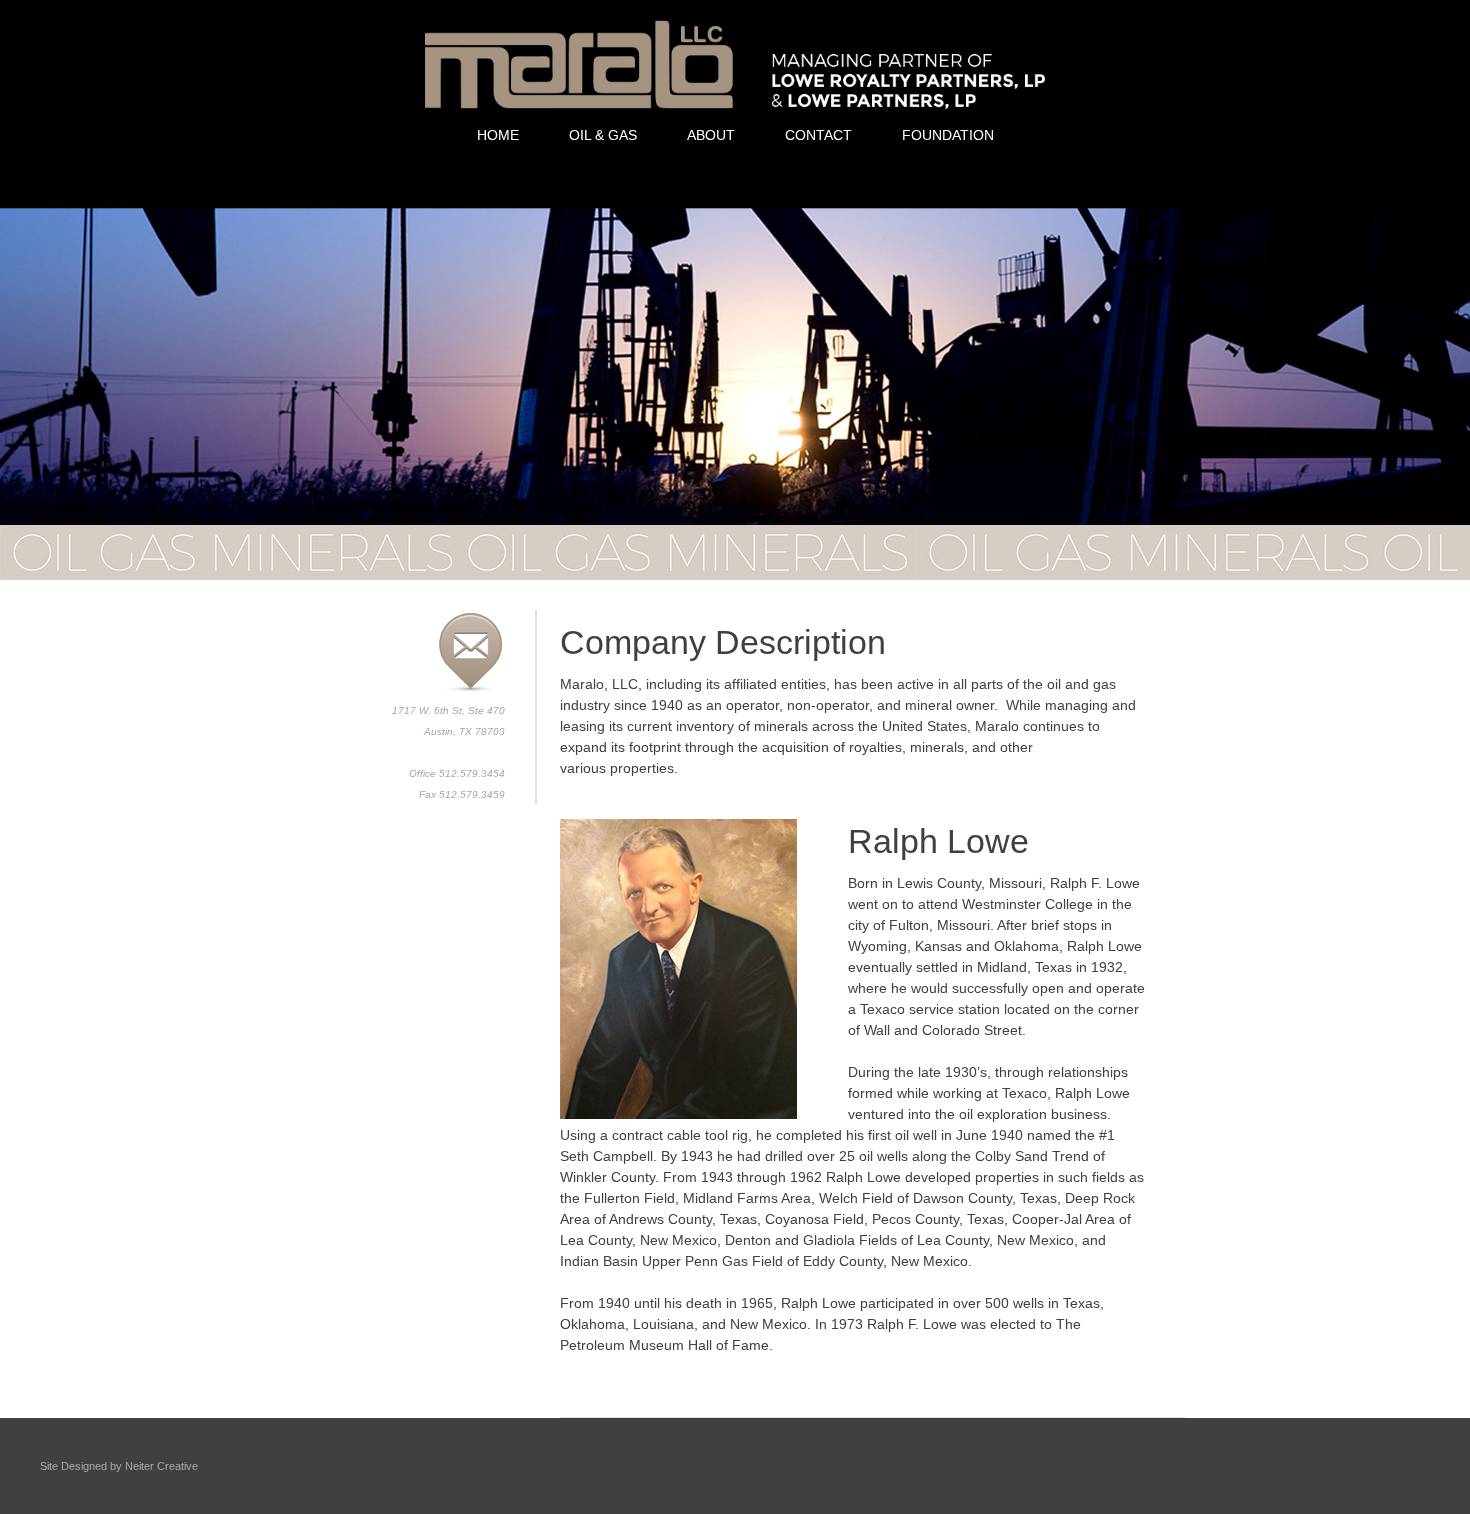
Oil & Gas (603, 135)
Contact (818, 135)
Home (498, 135)
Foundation (948, 135)
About (711, 135)
